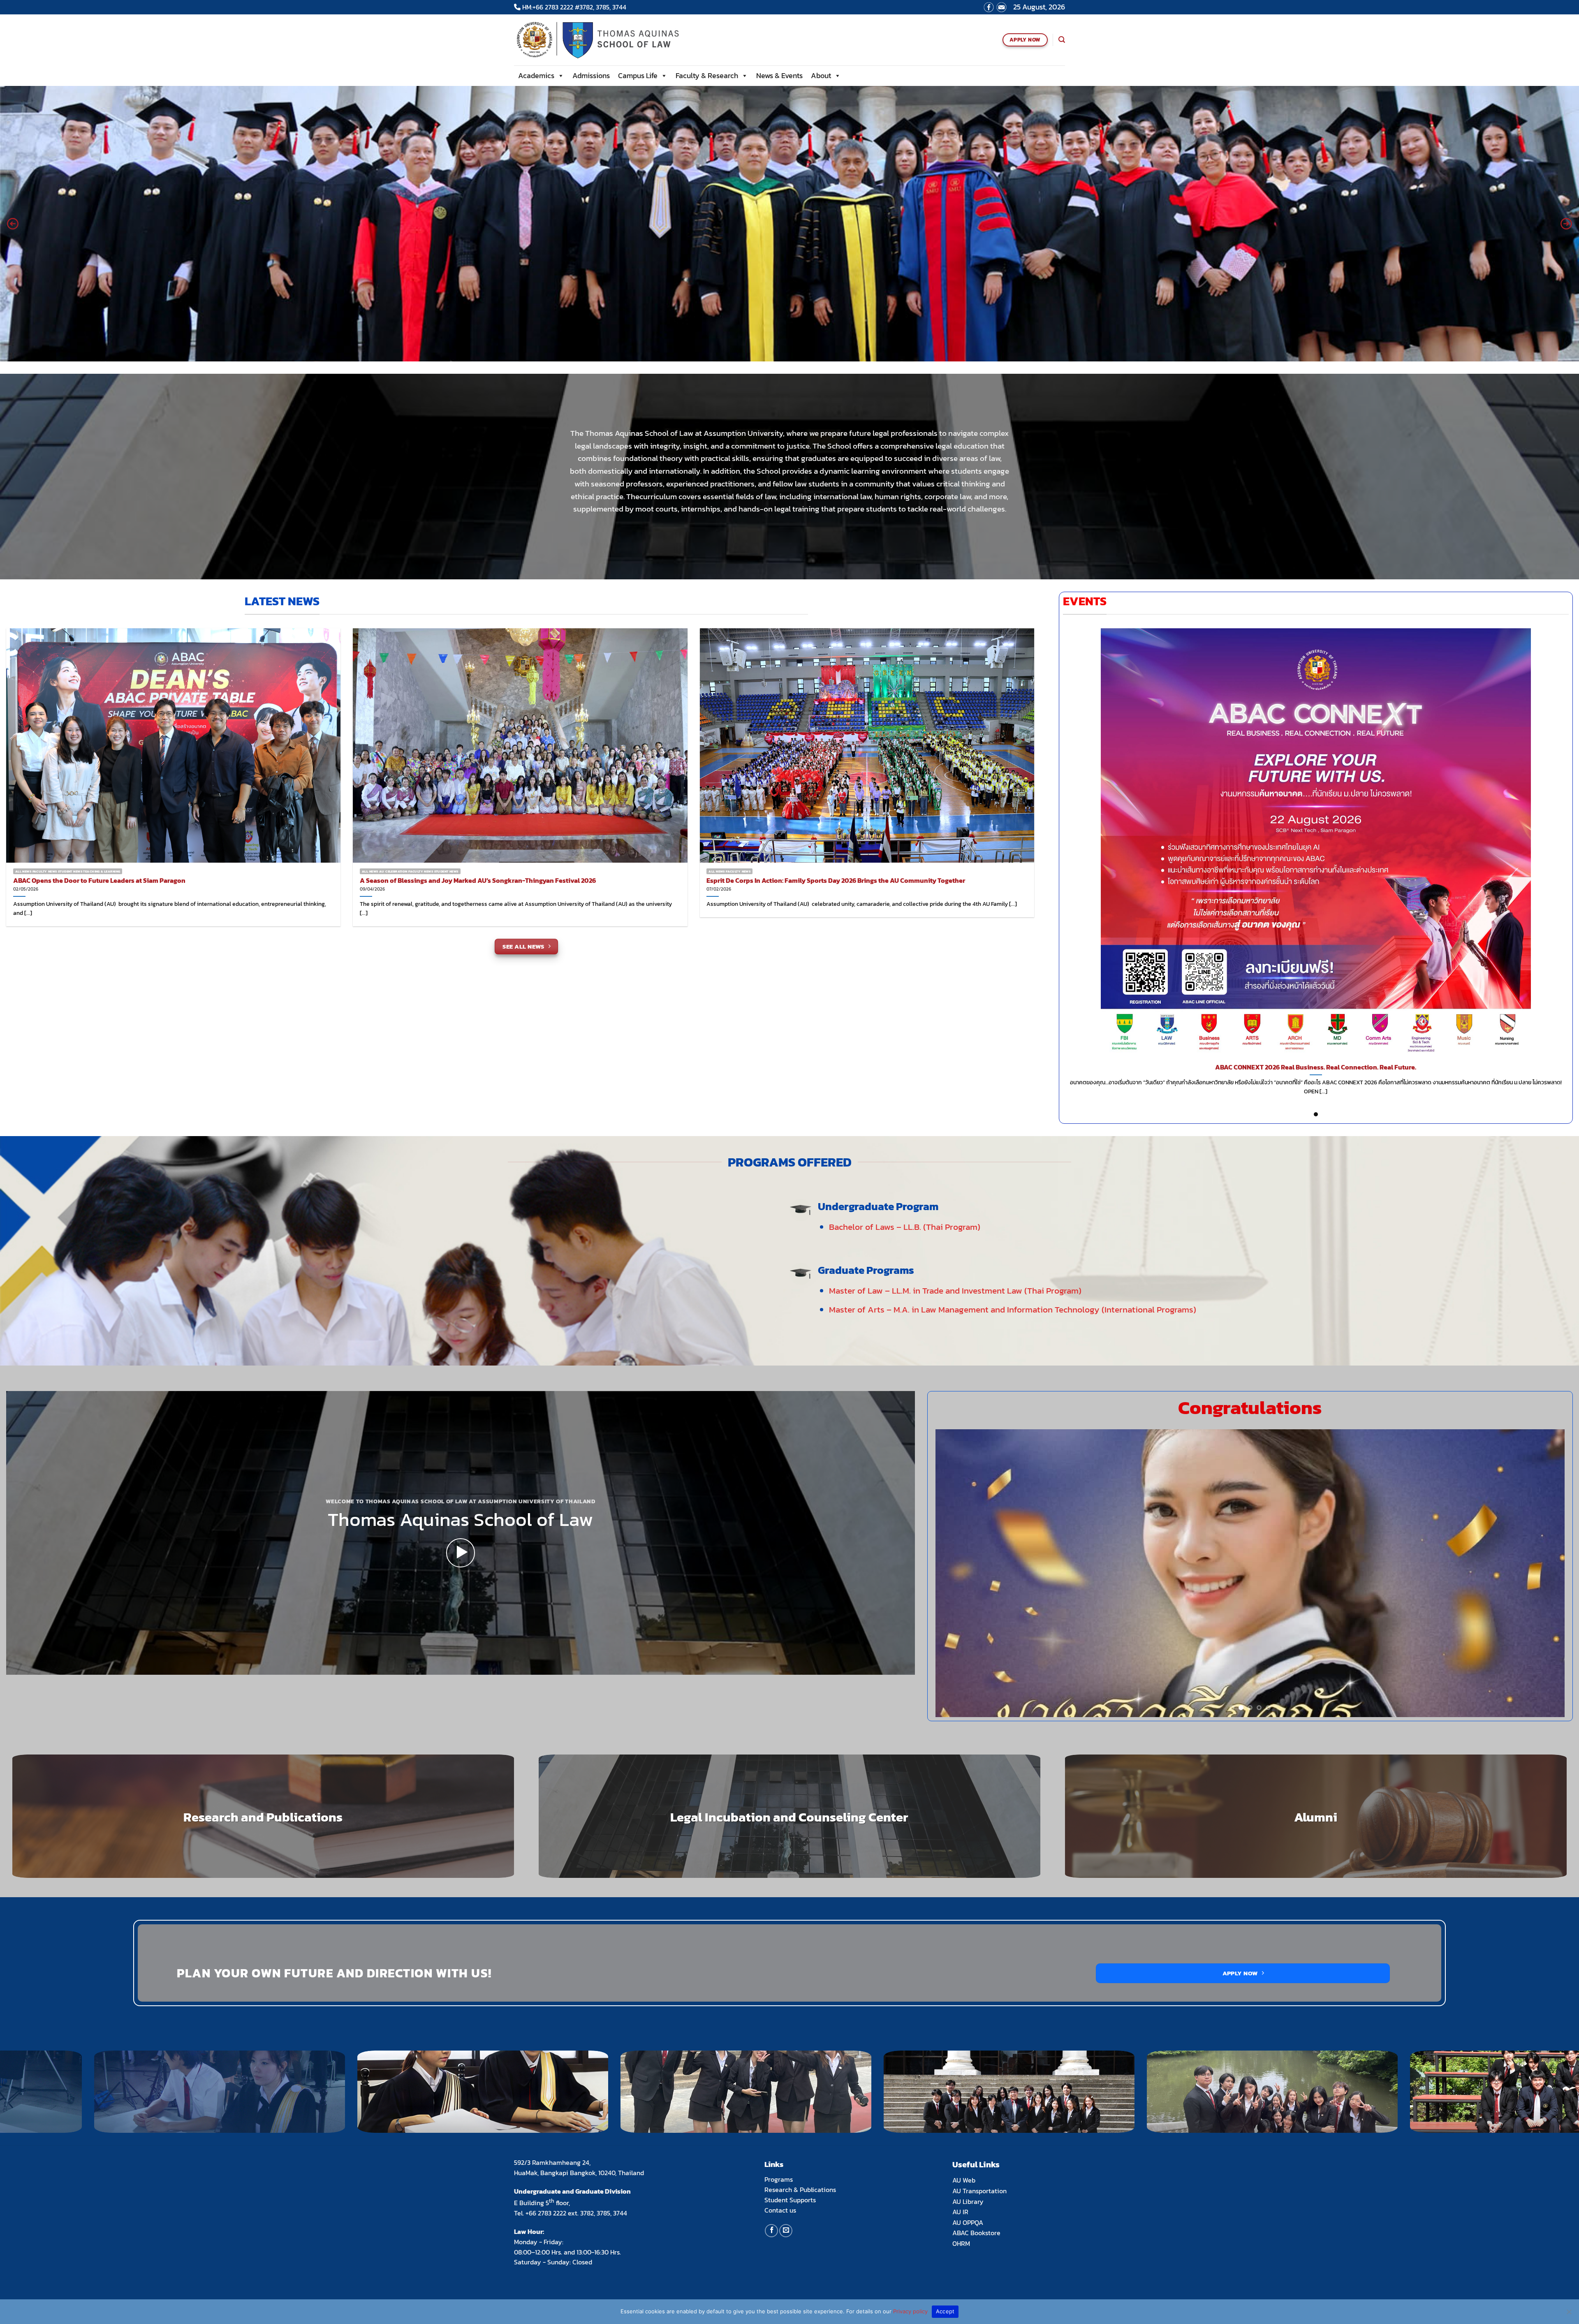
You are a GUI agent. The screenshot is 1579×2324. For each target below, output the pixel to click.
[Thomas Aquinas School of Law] (609, 40)
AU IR (960, 2212)
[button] (13, 224)
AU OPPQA (968, 2222)
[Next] (1542, 1573)
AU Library (968, 2201)
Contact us (780, 2210)
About (821, 75)
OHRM (961, 2243)
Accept (945, 2311)
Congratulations (1250, 1407)
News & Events (779, 75)
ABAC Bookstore (976, 2233)
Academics (536, 75)
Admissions (591, 75)
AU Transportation (979, 2191)
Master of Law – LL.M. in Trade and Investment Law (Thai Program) (955, 1290)
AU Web (964, 2180)
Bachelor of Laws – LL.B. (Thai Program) (905, 1227)
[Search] (1062, 40)
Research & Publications (800, 2190)
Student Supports (790, 2200)
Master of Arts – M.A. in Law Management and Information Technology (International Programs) (1013, 1309)
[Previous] (959, 1573)
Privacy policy (910, 2311)
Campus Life (638, 75)
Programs (779, 2179)
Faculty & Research (707, 75)
